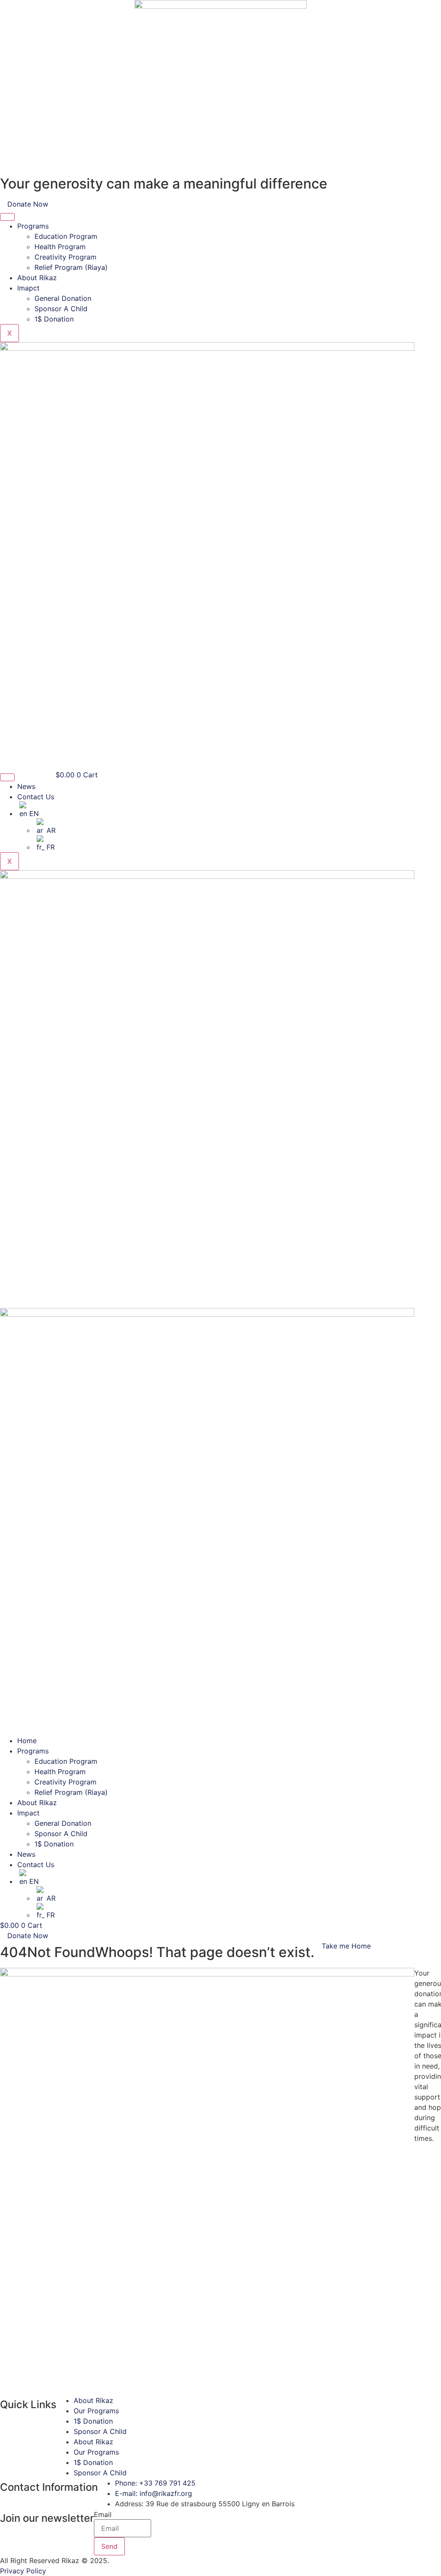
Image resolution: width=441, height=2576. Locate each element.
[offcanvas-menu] (3, 1303)
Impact (28, 1813)
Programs (33, 226)
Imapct (28, 288)
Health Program (60, 247)
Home (27, 1741)
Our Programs (96, 2411)
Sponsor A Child (61, 309)
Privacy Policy (23, 2571)
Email (103, 2514)
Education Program (66, 236)
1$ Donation (54, 319)
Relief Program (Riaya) (71, 267)
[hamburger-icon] (7, 217)
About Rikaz (37, 278)
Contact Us (36, 797)
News (26, 786)
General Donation (63, 298)
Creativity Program (65, 257)
